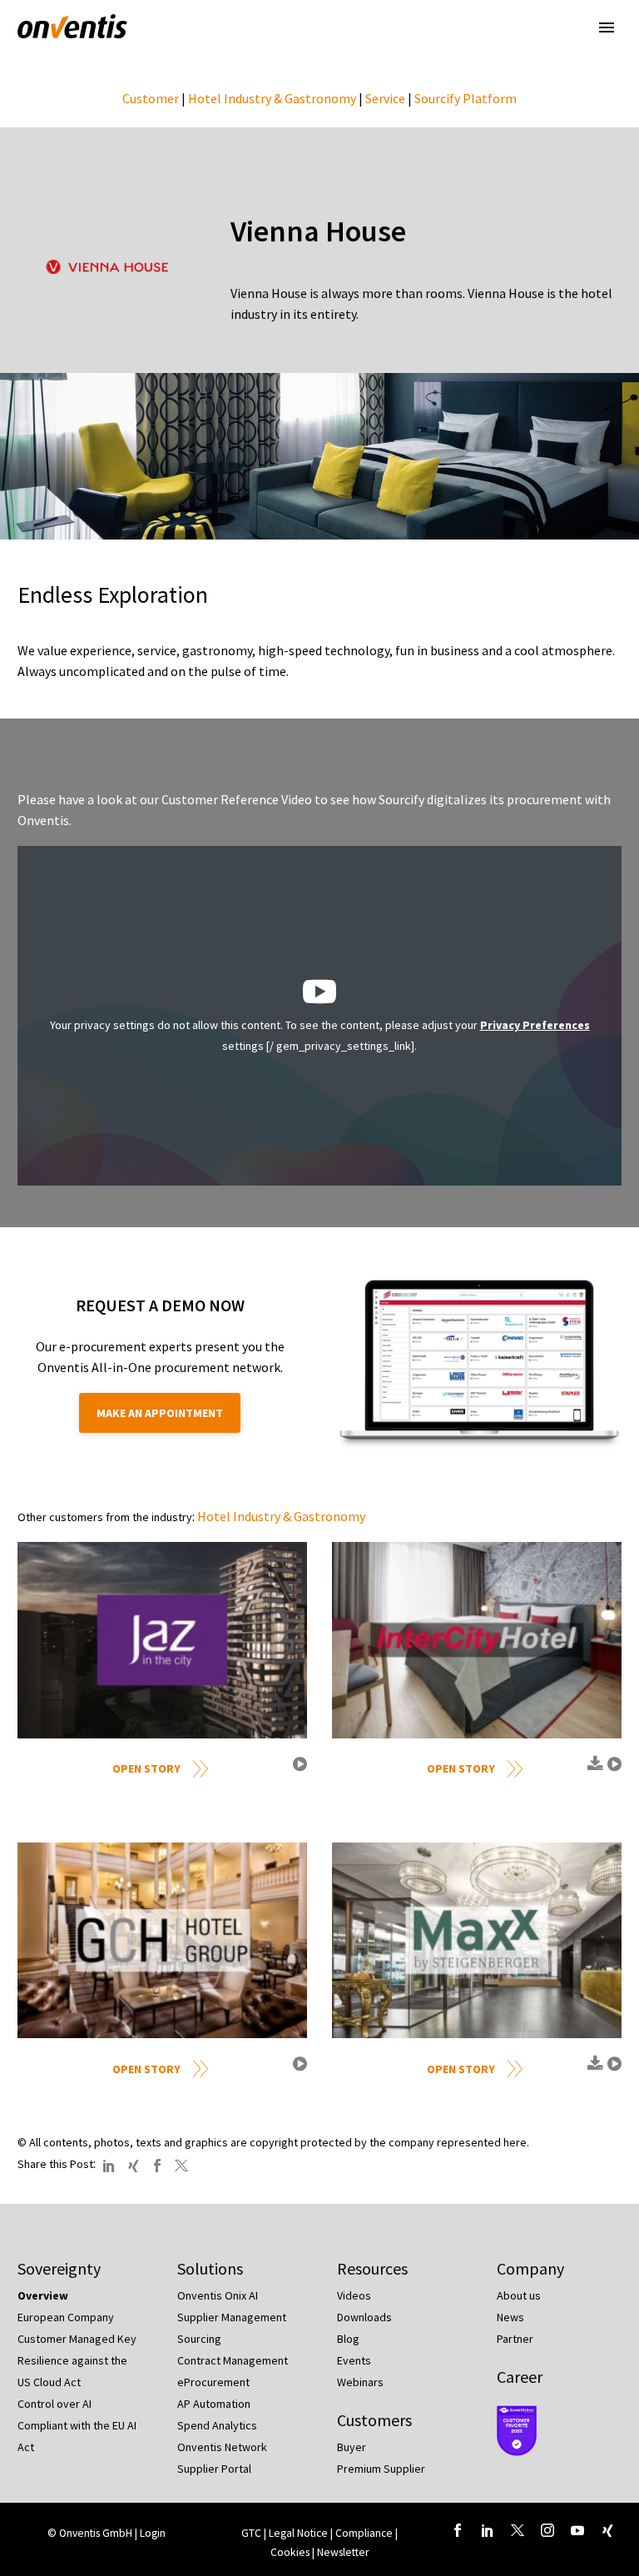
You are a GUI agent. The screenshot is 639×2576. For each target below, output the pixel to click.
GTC (251, 2533)
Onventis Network (222, 2447)
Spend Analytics (217, 2425)
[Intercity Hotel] (477, 1640)
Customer (151, 98)
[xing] (607, 2530)
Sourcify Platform (466, 98)
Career (520, 2377)
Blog (348, 2339)
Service (385, 98)
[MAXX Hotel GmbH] (477, 1940)
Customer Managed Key (77, 2339)
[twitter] (518, 2530)
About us (519, 2295)
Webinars (360, 2382)
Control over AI (54, 2404)
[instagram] (547, 2530)
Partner (515, 2339)
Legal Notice (300, 2533)
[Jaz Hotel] (162, 1640)
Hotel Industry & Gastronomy (272, 98)
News (510, 2317)
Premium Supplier (381, 2469)
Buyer (352, 2447)
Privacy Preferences (535, 1025)
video (298, 1770)
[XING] (133, 2166)
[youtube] (577, 2530)
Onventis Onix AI (218, 2295)
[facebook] (458, 2530)
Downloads (364, 2317)
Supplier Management (232, 2317)
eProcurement (213, 2382)
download (593, 1770)
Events (354, 2360)
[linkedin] (488, 2530)
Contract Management (233, 2360)
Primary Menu (607, 27)
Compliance (365, 2533)
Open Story (146, 1768)
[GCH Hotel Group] (162, 1940)
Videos (354, 2295)
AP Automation (214, 2404)
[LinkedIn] (109, 2166)
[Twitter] (181, 2166)
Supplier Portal (214, 2469)
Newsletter (343, 2552)
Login (153, 2533)
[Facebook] (157, 2166)
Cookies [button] (290, 2552)
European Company (66, 2317)
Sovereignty (59, 2268)
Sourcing (199, 2339)
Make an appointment (160, 1413)
